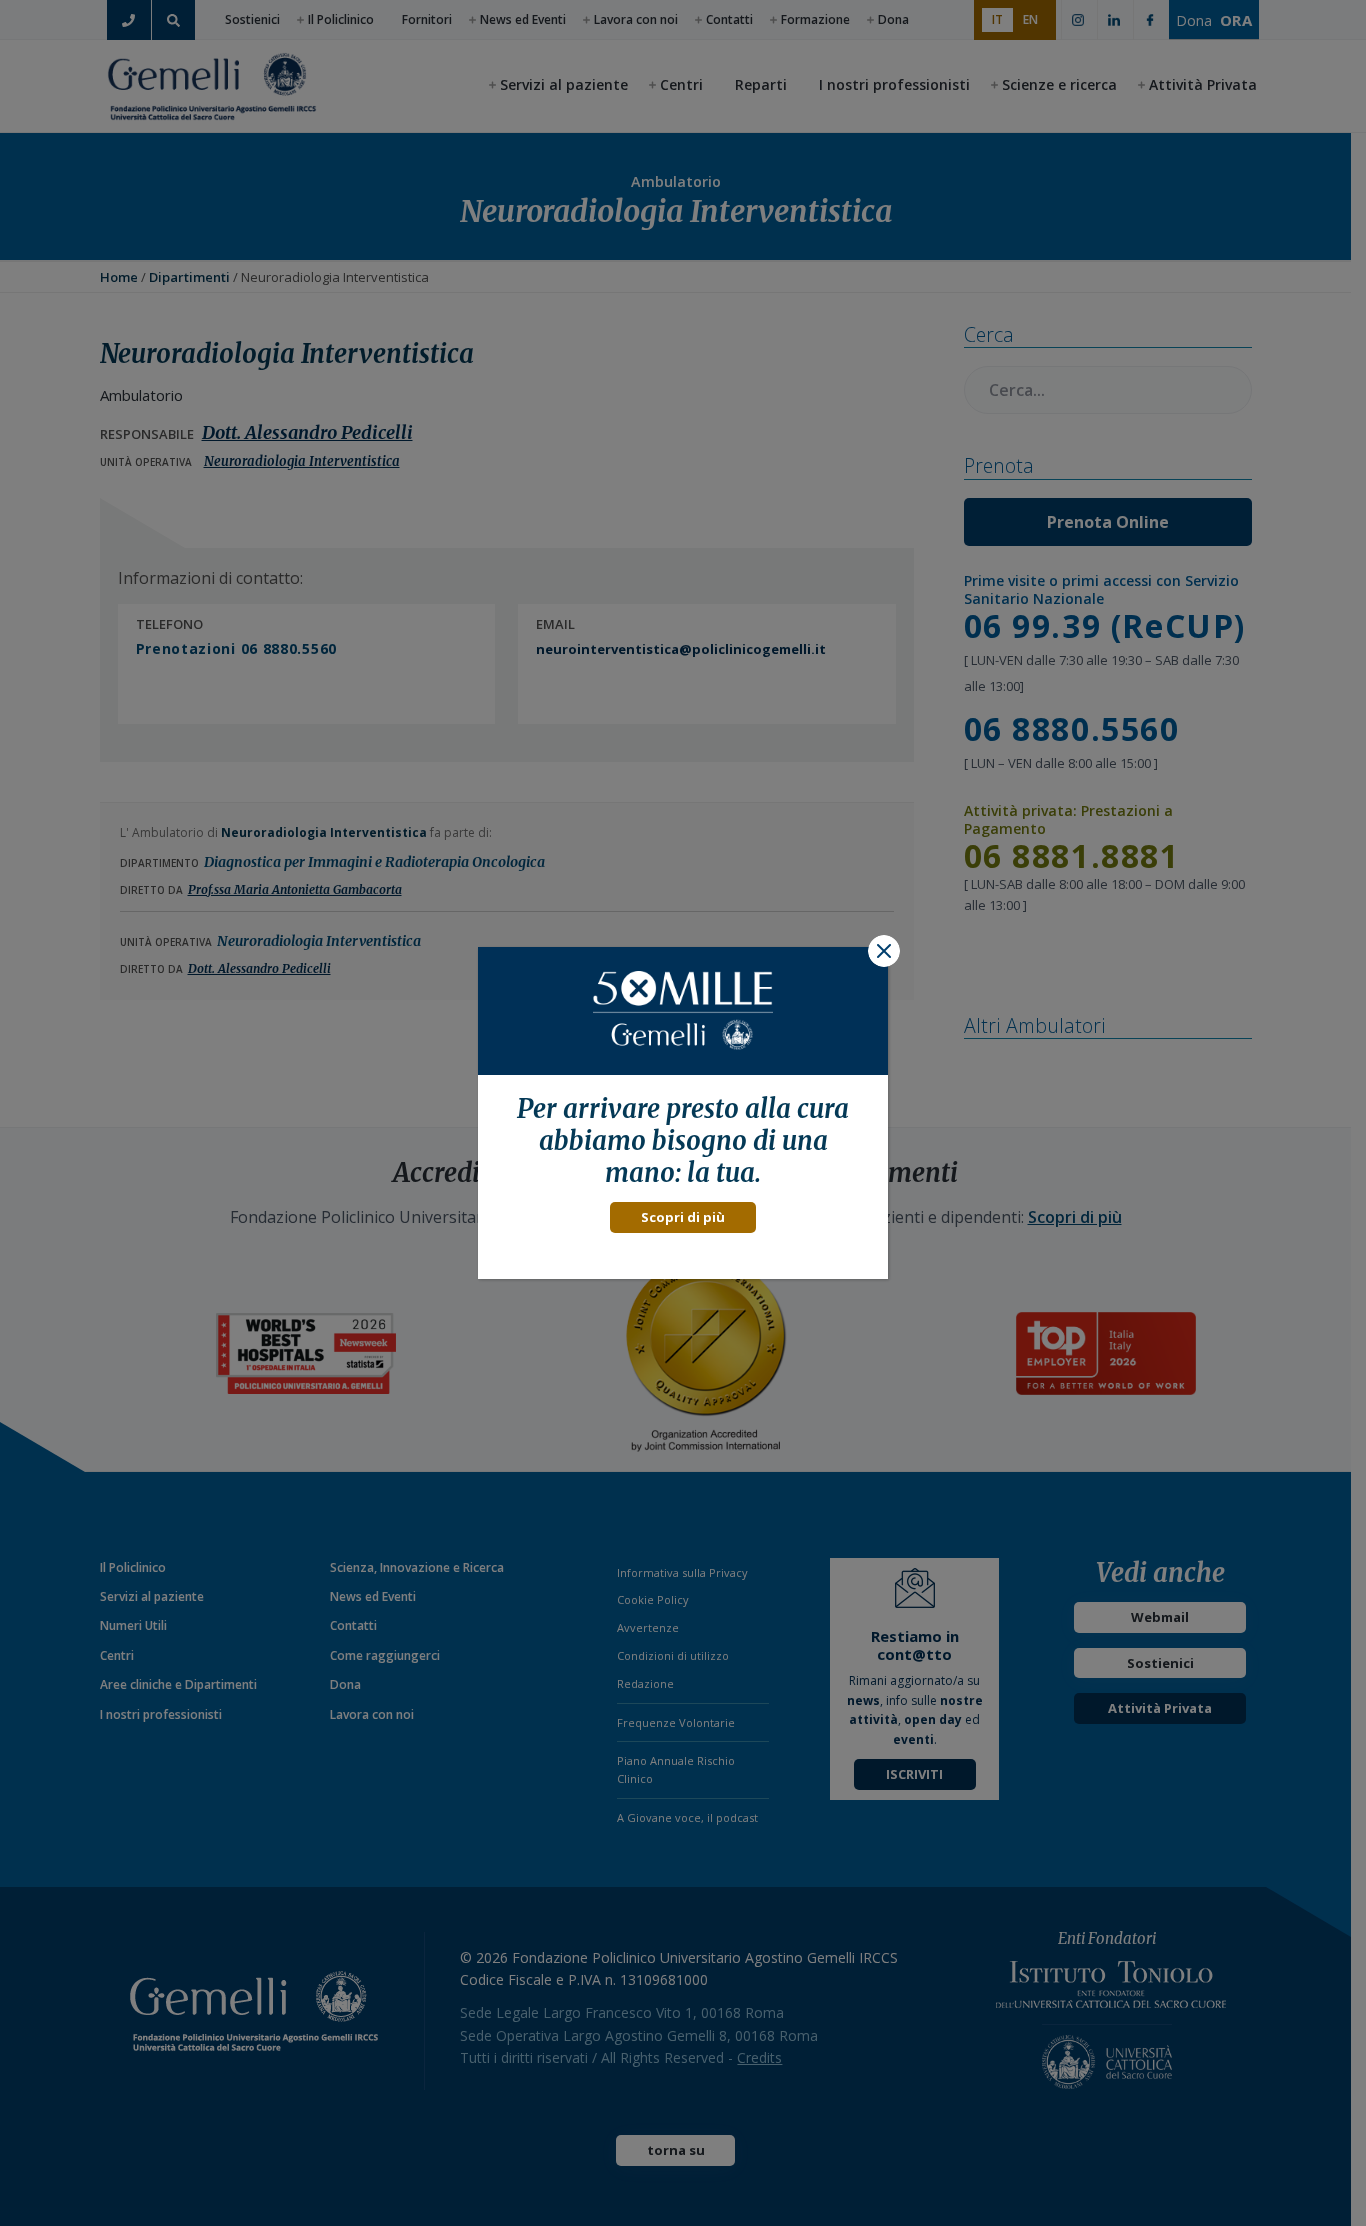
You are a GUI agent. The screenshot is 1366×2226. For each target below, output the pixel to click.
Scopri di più (683, 1217)
